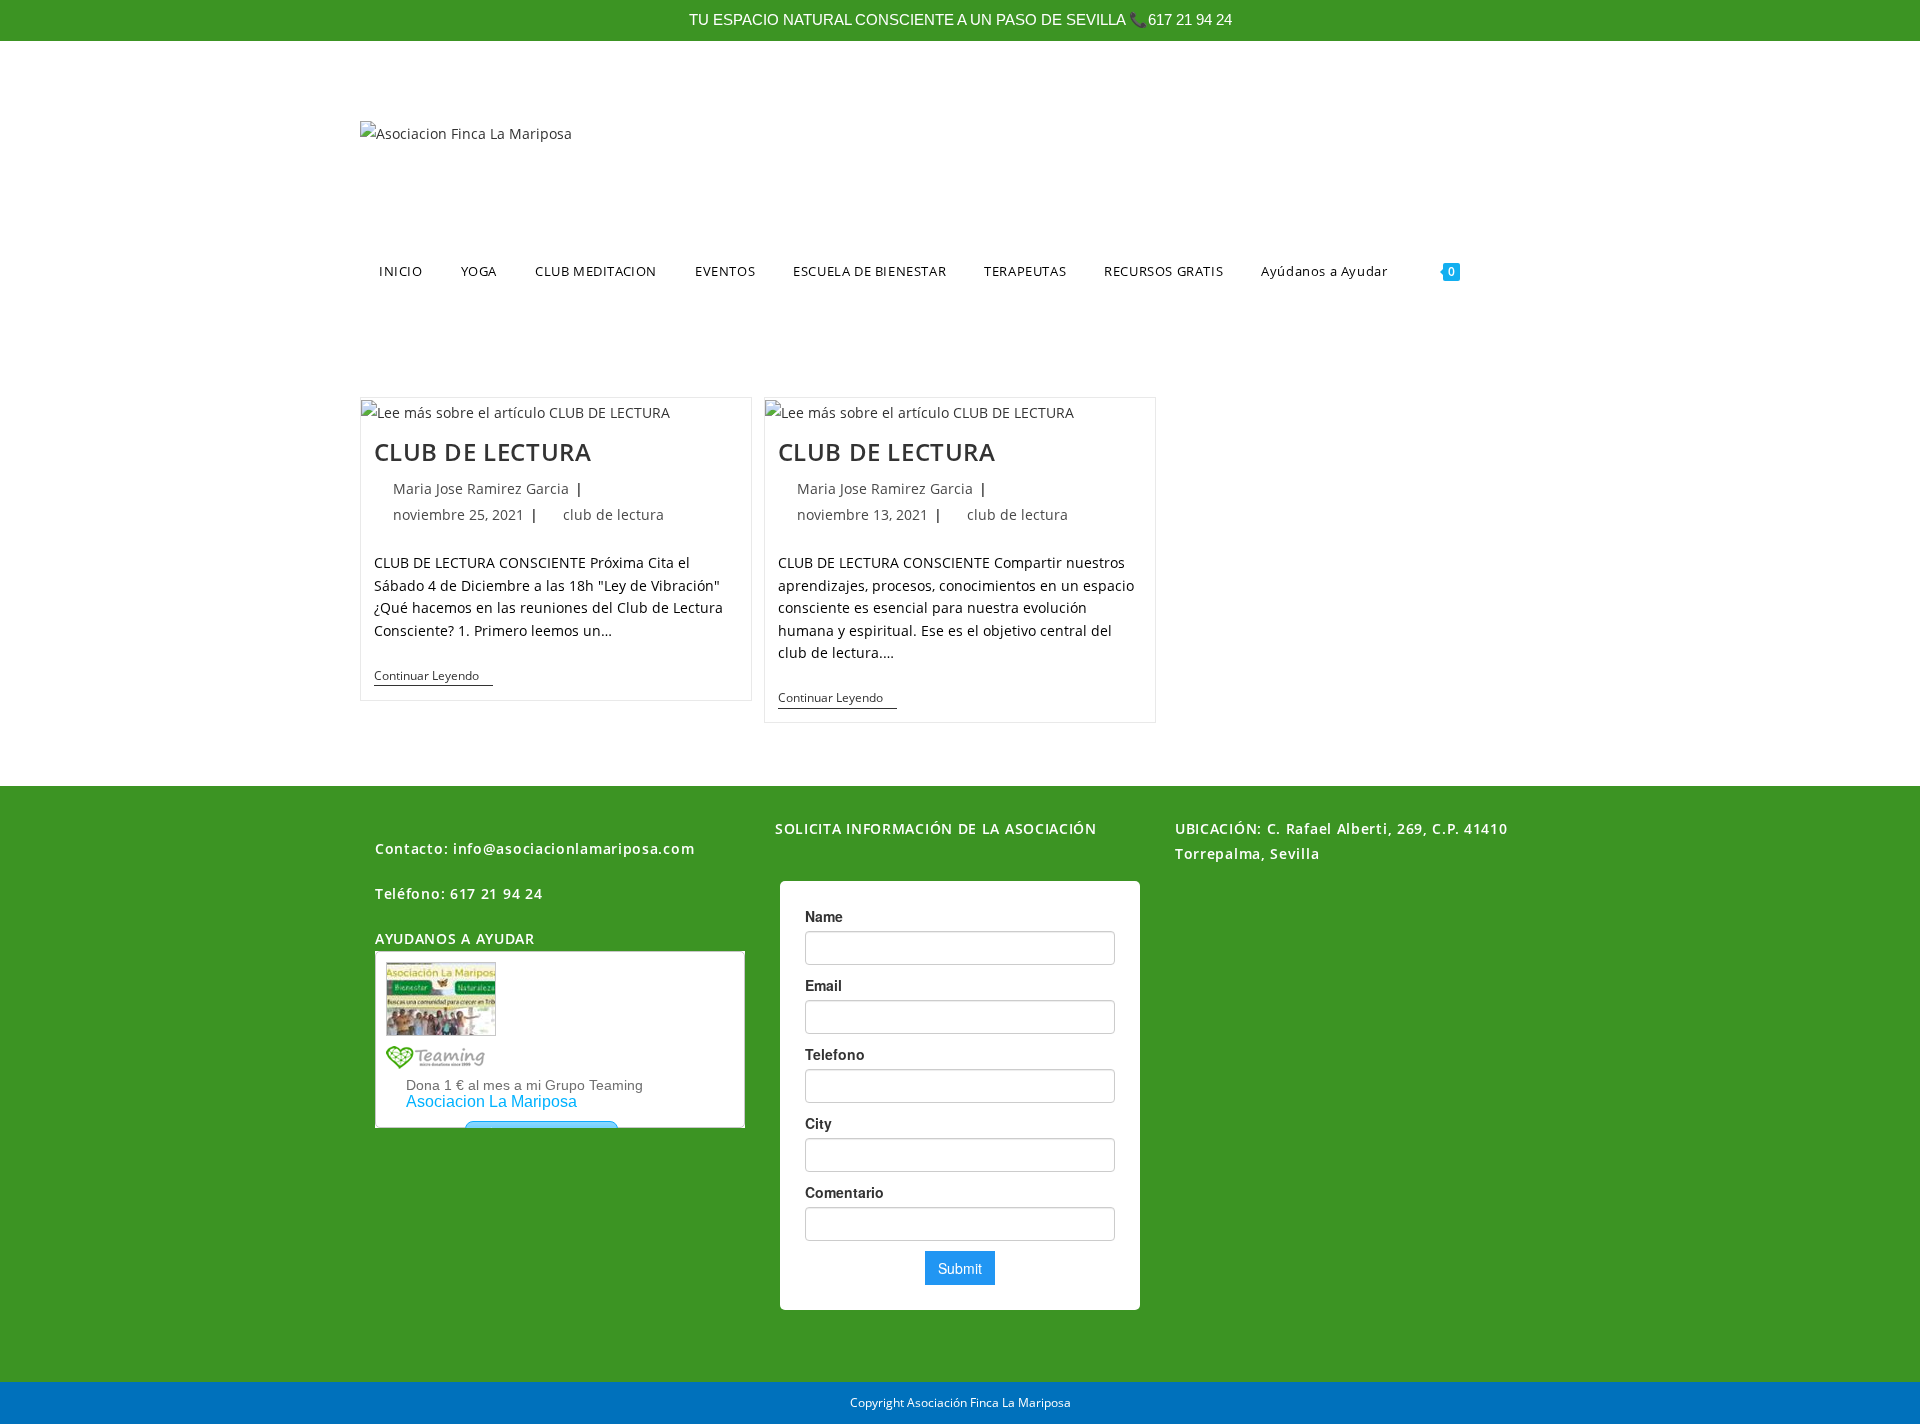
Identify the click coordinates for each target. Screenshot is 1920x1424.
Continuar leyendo (433, 676)
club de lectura (613, 514)
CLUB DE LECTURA (483, 451)
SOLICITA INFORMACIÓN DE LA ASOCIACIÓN (936, 828)
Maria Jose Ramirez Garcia (481, 488)
